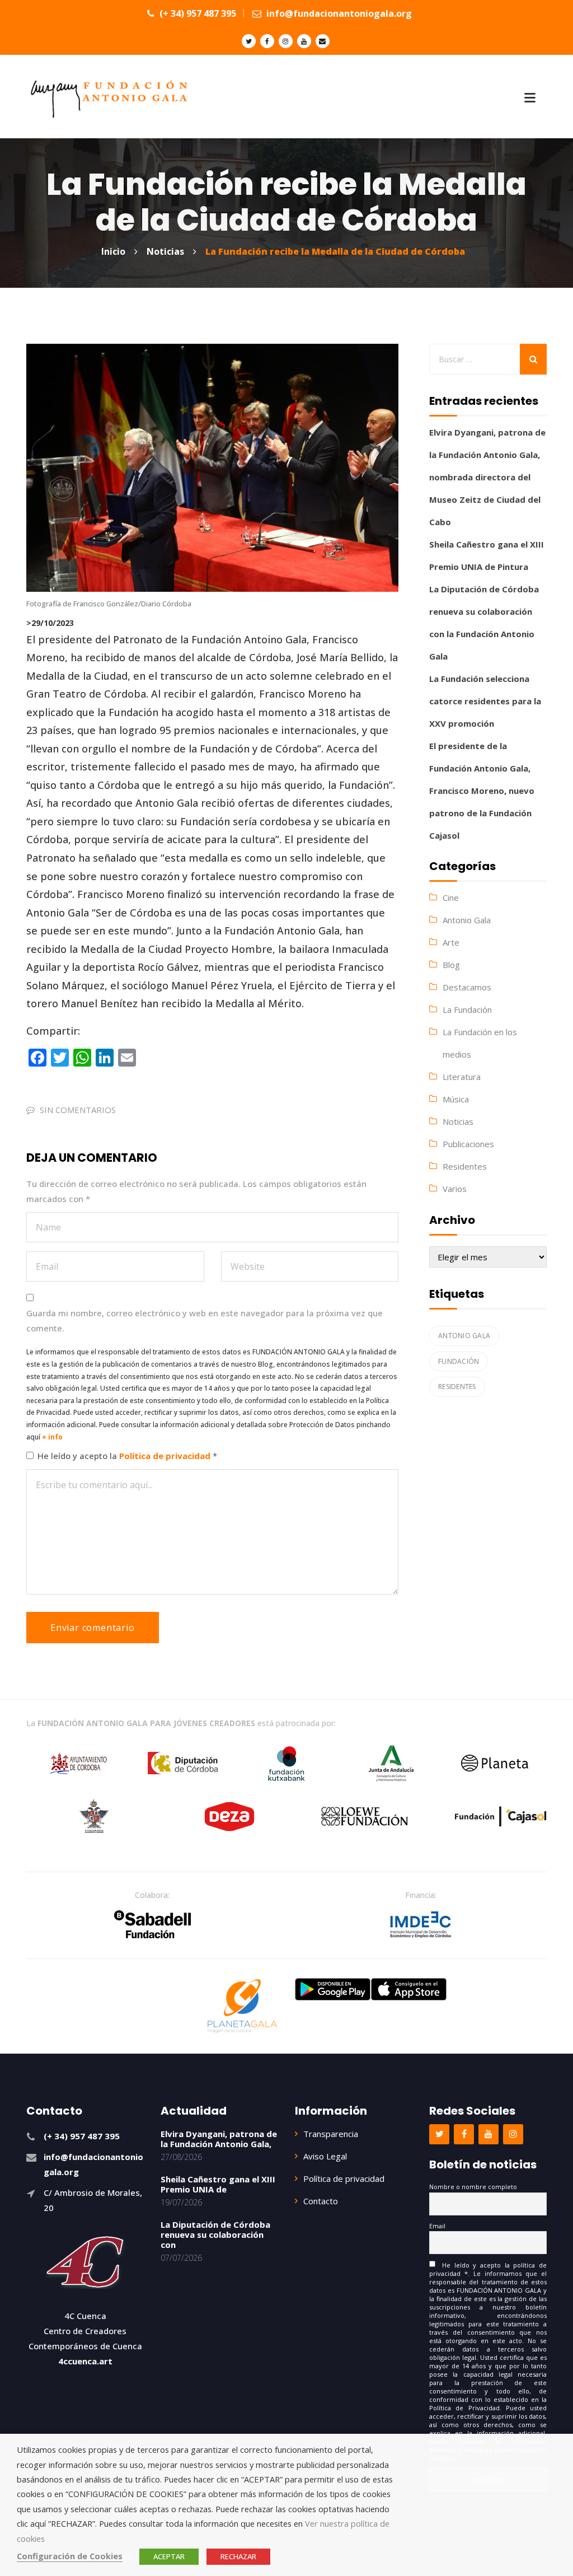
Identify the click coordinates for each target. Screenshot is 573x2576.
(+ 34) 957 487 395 (197, 13)
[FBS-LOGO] (152, 1924)
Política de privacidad (166, 1456)
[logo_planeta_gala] (242, 2006)
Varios (455, 1189)
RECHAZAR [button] (238, 2556)
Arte (451, 942)
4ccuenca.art (85, 2361)
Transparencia (331, 2134)
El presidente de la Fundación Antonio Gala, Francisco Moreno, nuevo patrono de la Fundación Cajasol (482, 791)
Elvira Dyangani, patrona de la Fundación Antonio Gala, (219, 2139)
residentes (457, 1387)
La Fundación (467, 1009)
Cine (451, 897)
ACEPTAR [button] (169, 2556)
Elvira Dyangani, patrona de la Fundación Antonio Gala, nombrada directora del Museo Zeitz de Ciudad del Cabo (487, 477)
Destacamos (467, 987)
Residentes (465, 1166)
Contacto (321, 2201)
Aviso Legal (325, 2156)
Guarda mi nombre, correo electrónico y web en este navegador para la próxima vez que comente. (205, 1320)
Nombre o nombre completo (473, 2187)
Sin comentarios (78, 1110)
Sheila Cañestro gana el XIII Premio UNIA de (218, 2184)
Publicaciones (468, 1144)
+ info (52, 1437)
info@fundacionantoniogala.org (338, 13)
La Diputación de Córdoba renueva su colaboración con (215, 2234)
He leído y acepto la (127, 1456)
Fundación (459, 1361)
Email (437, 2226)
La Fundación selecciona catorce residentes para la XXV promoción (485, 701)
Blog (451, 965)
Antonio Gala (467, 920)
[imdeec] (421, 1924)
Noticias (458, 1121)
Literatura (462, 1077)
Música (456, 1099)
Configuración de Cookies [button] (70, 2556)
